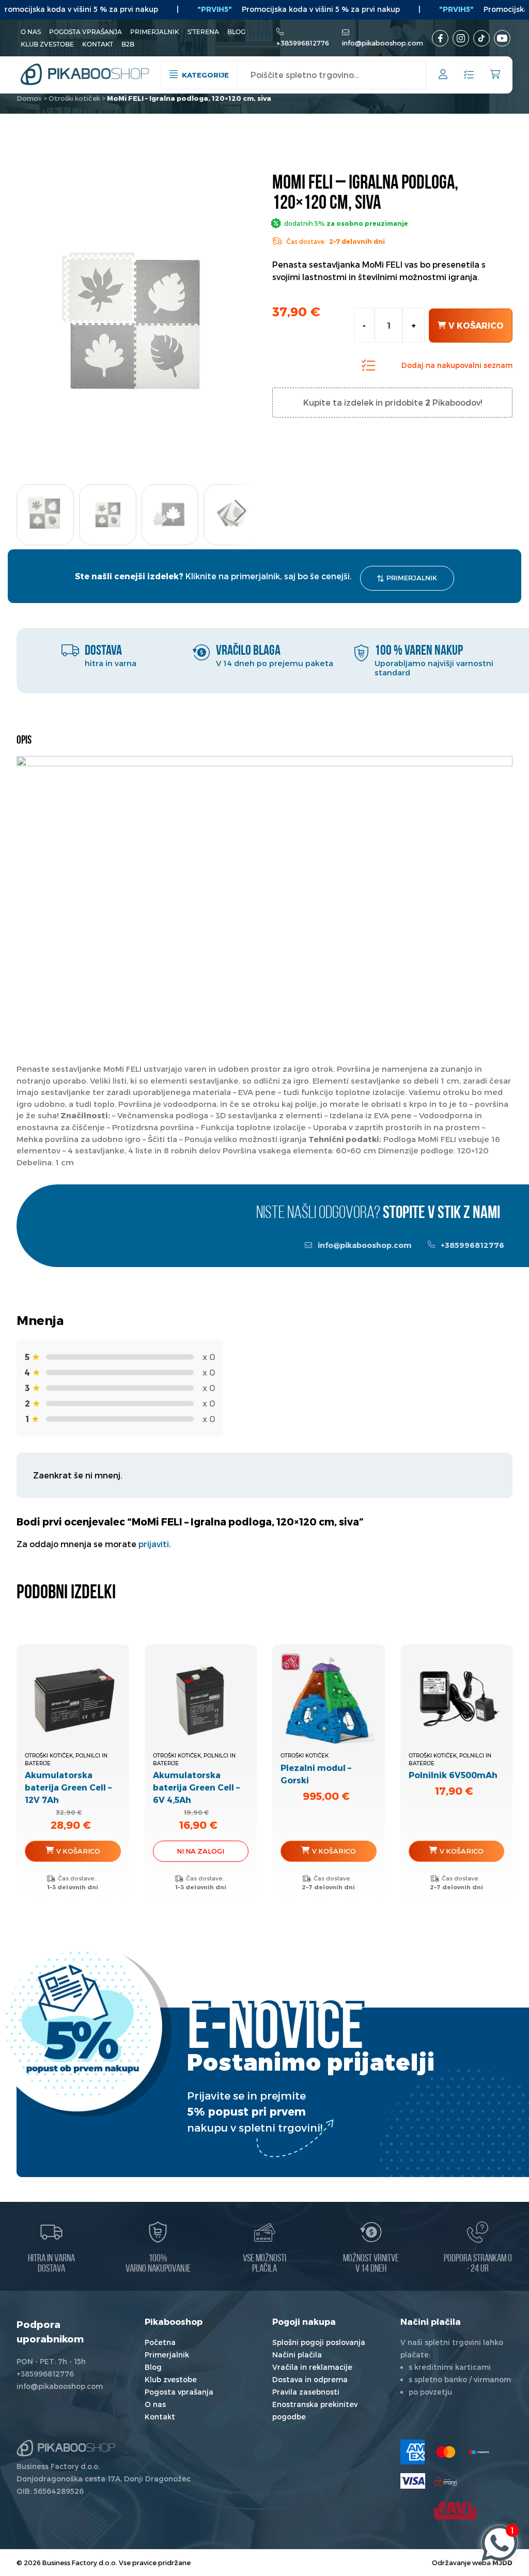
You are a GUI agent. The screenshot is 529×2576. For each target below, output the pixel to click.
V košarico (476, 325)
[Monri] (446, 2481)
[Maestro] (479, 2452)
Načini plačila (297, 2355)
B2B (128, 44)
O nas (31, 32)
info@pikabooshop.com (383, 43)
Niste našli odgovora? (378, 1214)
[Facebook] (440, 38)
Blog (236, 32)
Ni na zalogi (200, 1851)
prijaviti (154, 1544)
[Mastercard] (446, 2452)
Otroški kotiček (74, 98)
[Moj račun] (443, 76)
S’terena (203, 32)
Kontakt (98, 44)
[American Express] (413, 2452)
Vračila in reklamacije (312, 2367)
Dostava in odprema (310, 2379)
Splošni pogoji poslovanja (319, 2342)
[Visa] (413, 2481)
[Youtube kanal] (502, 38)
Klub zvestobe (47, 44)
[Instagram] (461, 38)
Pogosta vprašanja (85, 32)
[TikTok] (481, 38)
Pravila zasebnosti (306, 2392)
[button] (240, 511)
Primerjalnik (155, 32)
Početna (160, 2342)
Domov (29, 98)
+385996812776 (303, 43)
